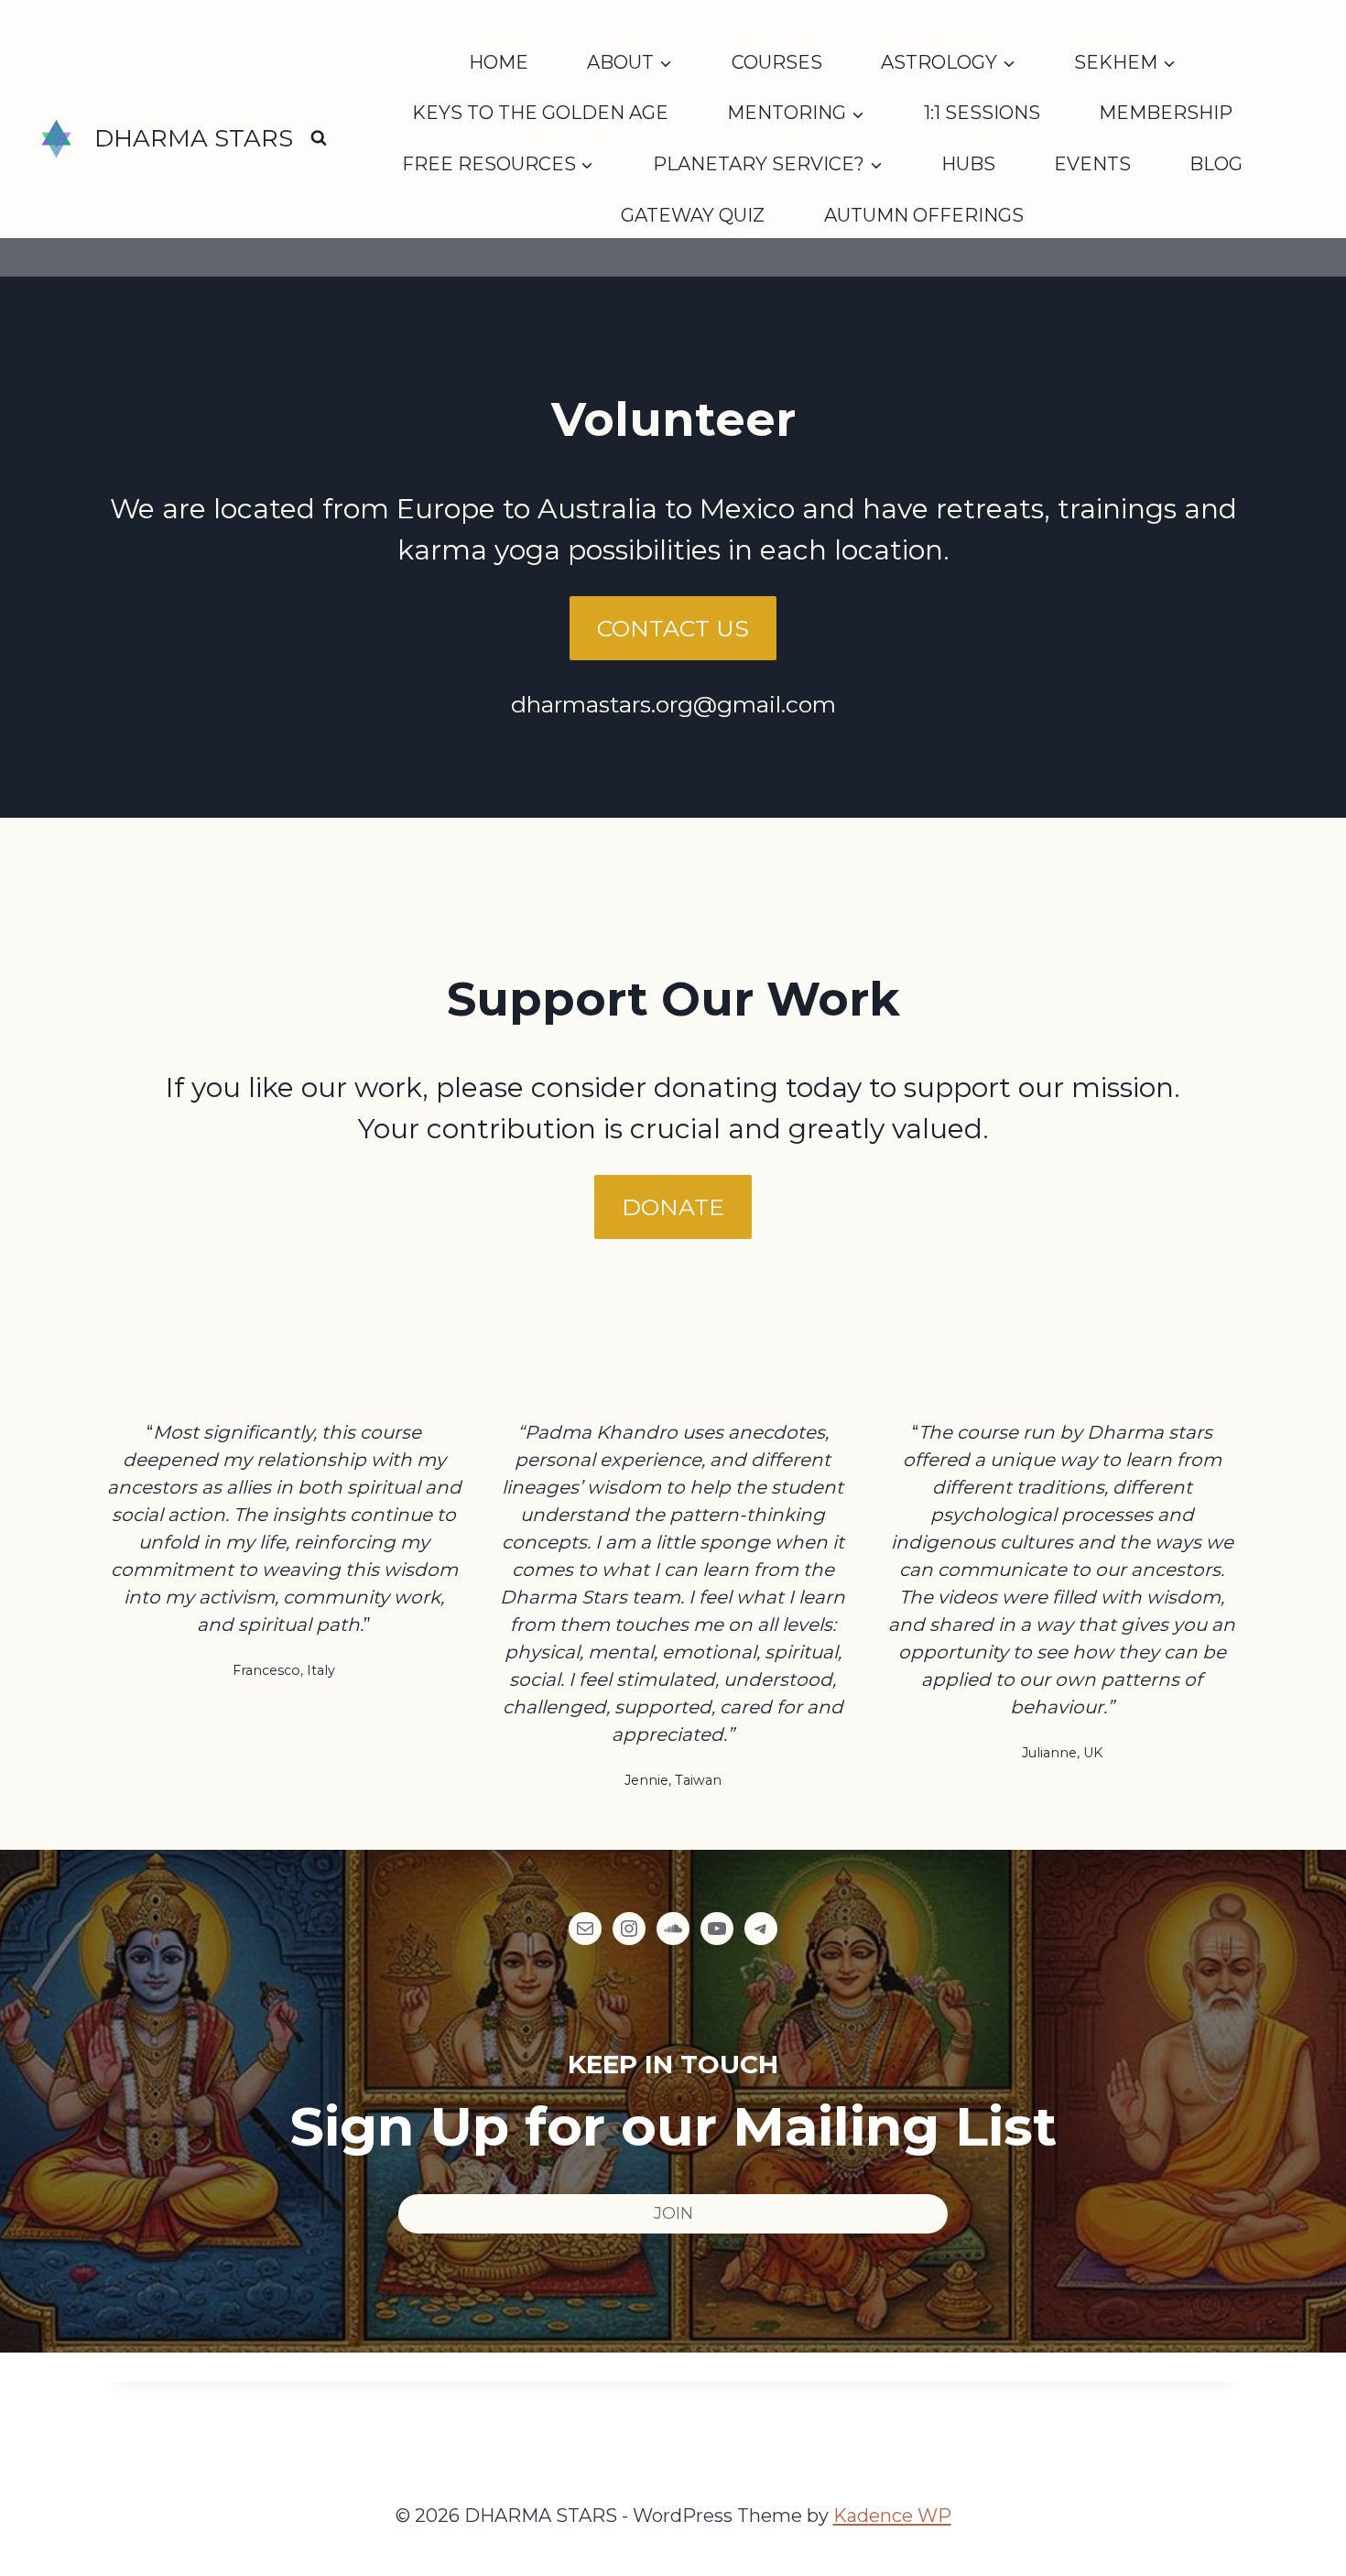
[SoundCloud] (673, 1929)
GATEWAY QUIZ (693, 215)
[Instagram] (629, 1929)
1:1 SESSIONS (982, 113)
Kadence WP (892, 2516)
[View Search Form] (319, 138)
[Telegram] (761, 1929)
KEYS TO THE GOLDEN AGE (540, 113)
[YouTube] (717, 1929)
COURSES (777, 62)
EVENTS (1092, 164)
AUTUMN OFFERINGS (924, 215)
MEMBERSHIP (1166, 113)
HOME (499, 62)
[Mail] (585, 1929)
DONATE (673, 1207)
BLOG (1216, 164)
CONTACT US (673, 628)
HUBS (968, 164)
